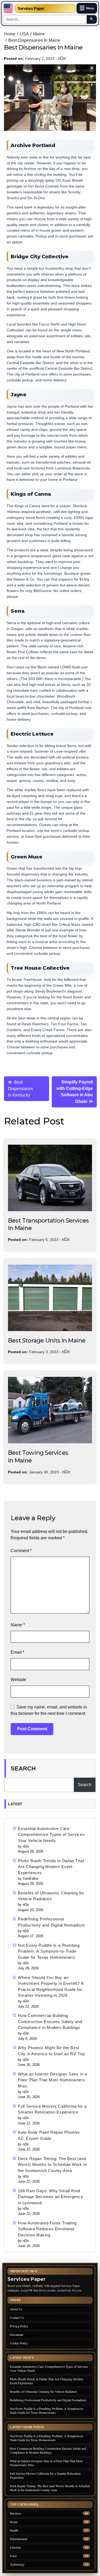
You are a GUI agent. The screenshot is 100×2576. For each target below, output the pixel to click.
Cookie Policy (19, 2343)
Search (23, 1768)
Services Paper (31, 8)
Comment (21, 1551)
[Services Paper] (8, 8)
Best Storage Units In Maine (47, 1341)
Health (14, 2530)
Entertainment (19, 2539)
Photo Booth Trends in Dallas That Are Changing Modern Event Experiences (51, 1867)
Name (18, 1625)
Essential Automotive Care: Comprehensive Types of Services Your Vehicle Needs (51, 1835)
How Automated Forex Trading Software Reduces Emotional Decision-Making (47, 2229)
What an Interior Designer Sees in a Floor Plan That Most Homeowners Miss (52, 2080)
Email (17, 1652)
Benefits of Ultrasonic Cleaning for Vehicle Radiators (51, 1896)
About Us (16, 2309)
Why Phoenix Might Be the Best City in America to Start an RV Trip (51, 2051)
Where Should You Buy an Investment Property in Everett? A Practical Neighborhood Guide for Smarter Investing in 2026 (51, 1987)
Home (14, 2522)
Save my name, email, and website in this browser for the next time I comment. (49, 1710)
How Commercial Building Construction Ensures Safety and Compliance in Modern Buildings (50, 2021)
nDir (62, 58)
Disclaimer (17, 2335)
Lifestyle (15, 2547)
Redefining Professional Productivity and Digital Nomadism (51, 1922)
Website (18, 1680)
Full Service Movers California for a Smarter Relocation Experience (52, 2109)
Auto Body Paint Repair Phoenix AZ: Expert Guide (49, 2135)
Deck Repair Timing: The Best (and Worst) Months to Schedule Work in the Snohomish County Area (52, 2165)
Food (13, 2556)
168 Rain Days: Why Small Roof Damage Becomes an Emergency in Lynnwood (51, 2197)
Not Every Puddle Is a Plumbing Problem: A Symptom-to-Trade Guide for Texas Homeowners (49, 1951)
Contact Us (17, 2317)
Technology (17, 2564)
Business (16, 2513)
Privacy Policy (19, 2326)
